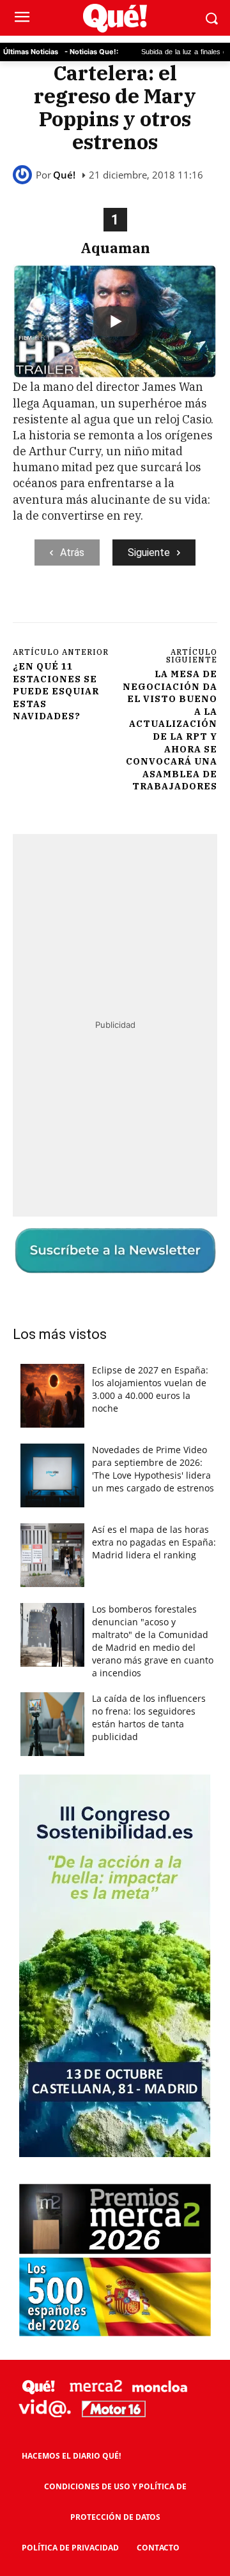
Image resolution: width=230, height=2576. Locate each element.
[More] (184, 608)
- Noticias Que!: (91, 52)
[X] (95, 608)
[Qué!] (24, 175)
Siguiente (149, 553)
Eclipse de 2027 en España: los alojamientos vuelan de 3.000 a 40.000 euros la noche (150, 1389)
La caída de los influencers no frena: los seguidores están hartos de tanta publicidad (149, 1717)
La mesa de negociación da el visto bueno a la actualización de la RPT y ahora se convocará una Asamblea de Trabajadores (170, 730)
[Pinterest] (125, 608)
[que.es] (115, 18)
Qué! (64, 175)
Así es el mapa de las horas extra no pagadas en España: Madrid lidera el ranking (154, 1542)
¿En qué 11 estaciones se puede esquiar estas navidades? (56, 691)
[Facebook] (66, 608)
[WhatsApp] (154, 608)
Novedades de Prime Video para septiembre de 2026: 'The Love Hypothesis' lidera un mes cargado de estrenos (153, 1469)
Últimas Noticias (31, 52)
